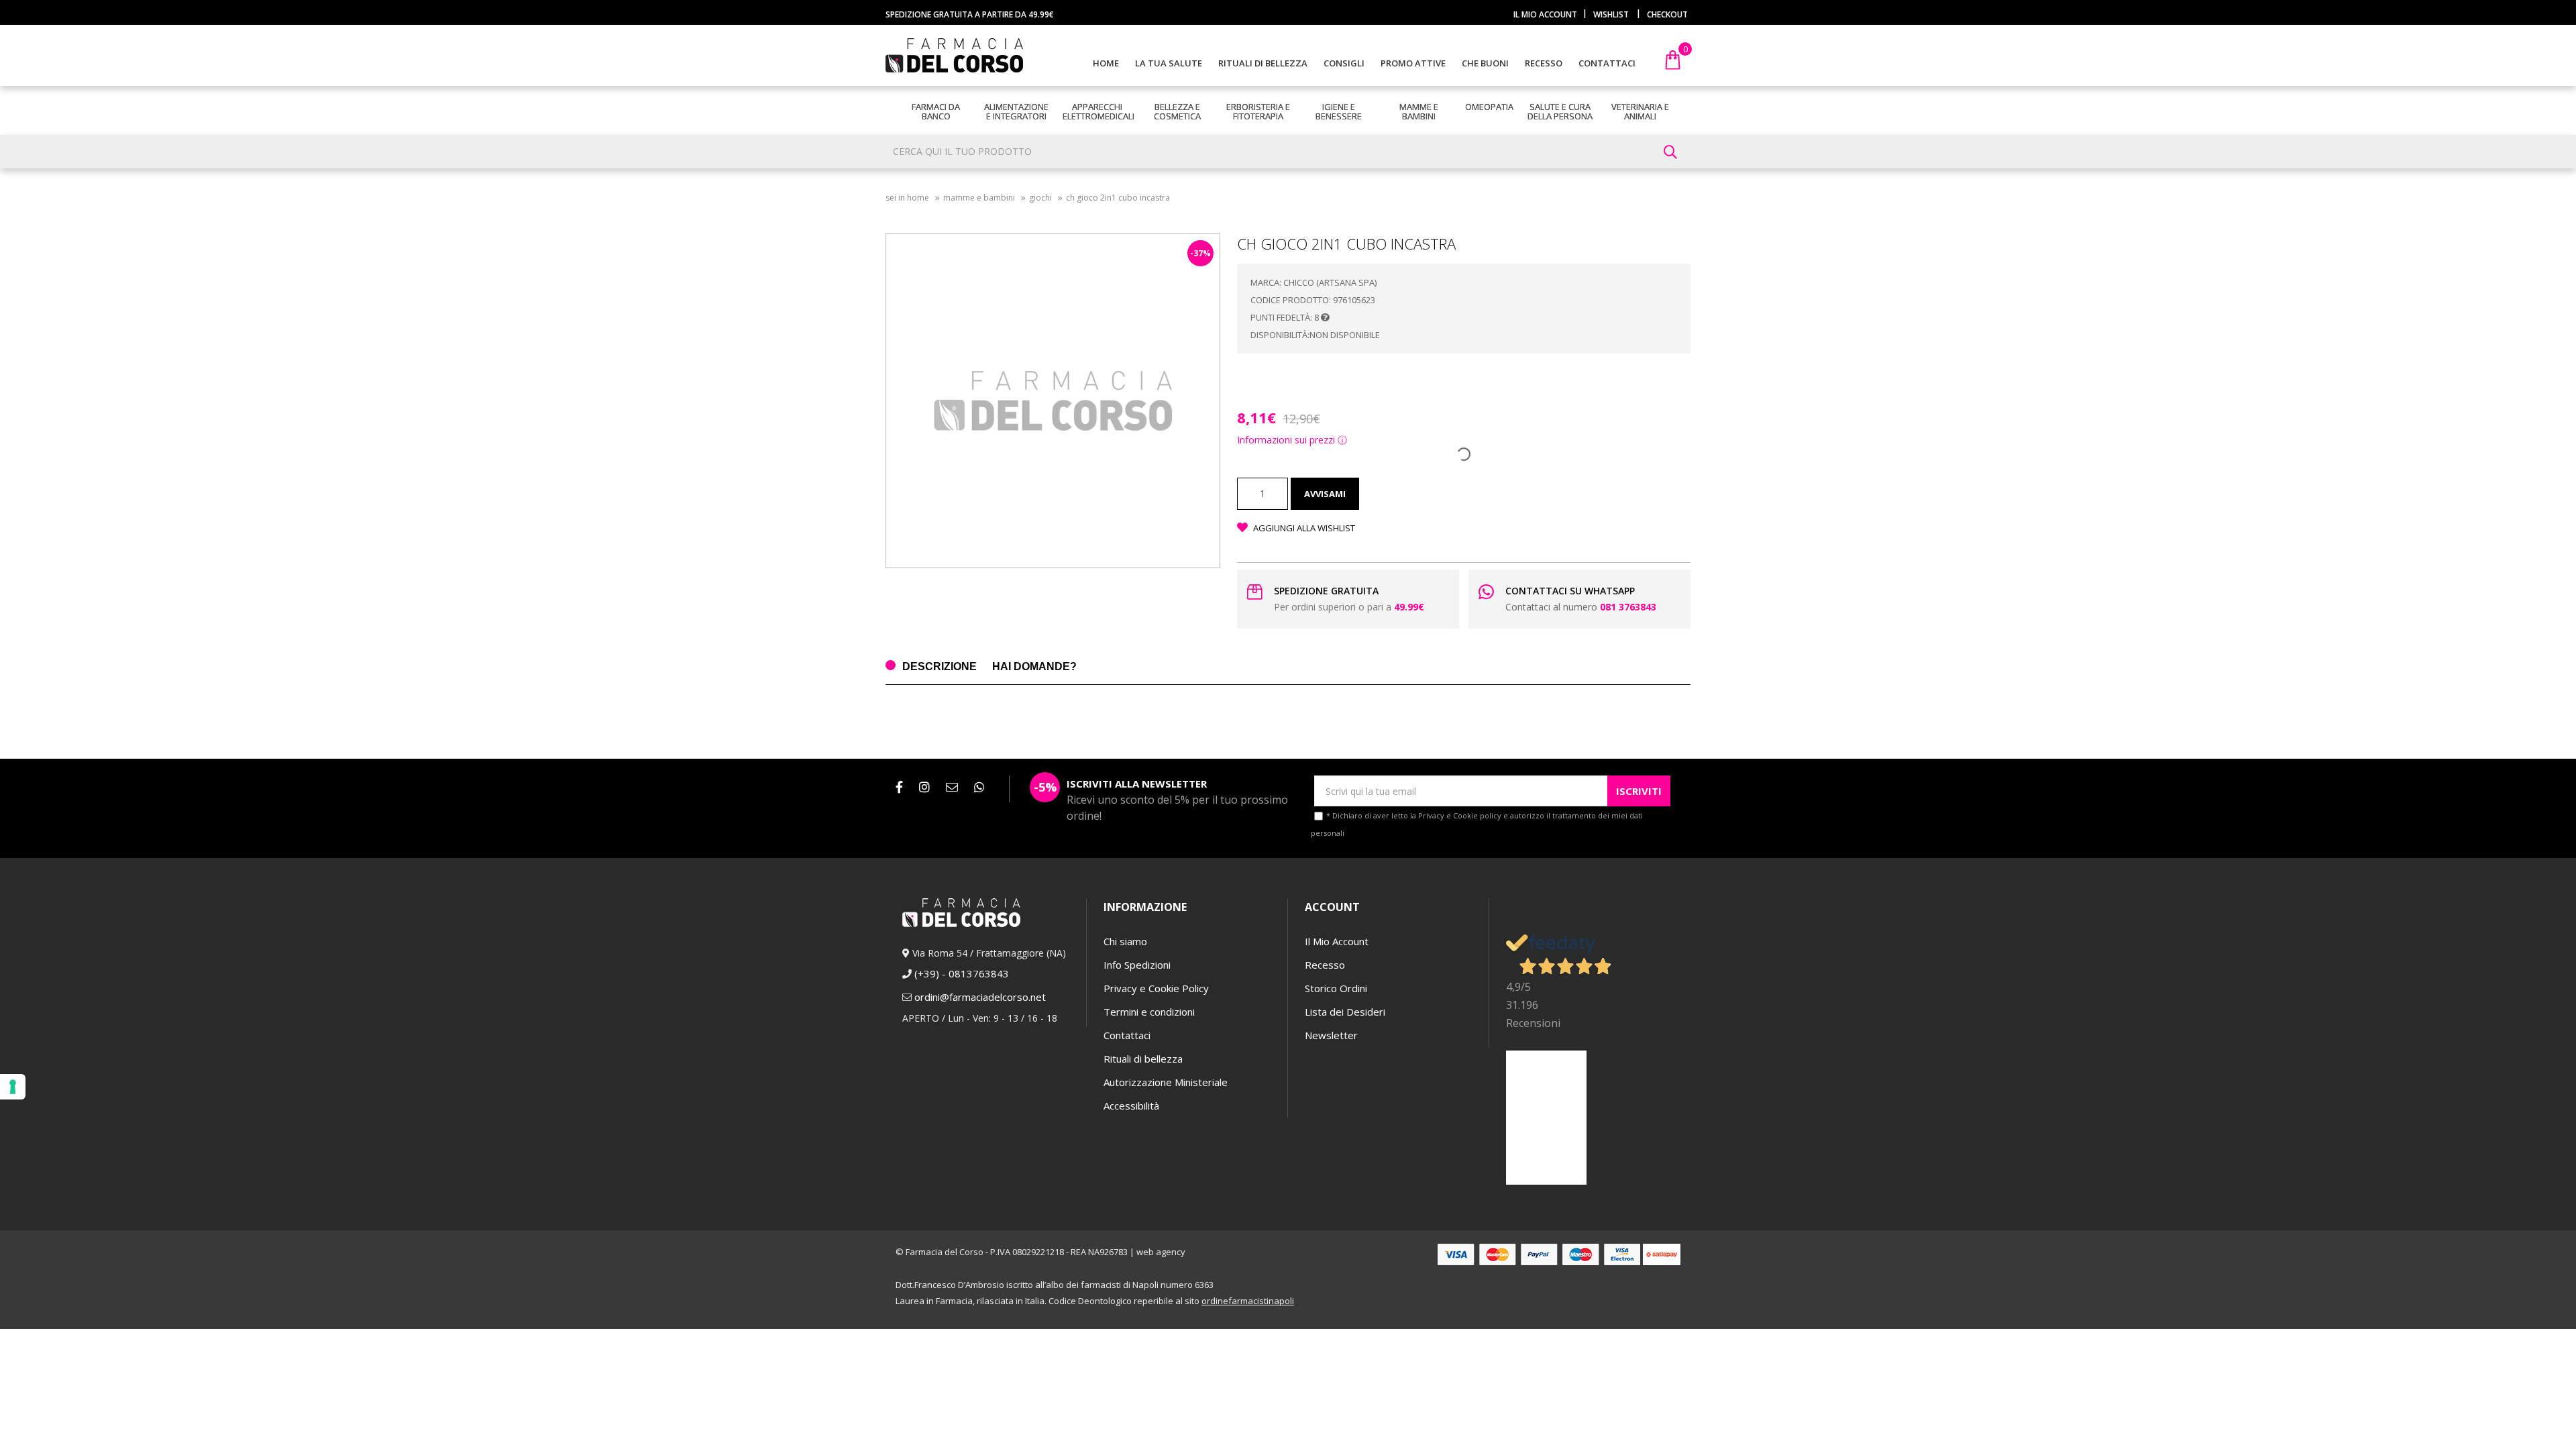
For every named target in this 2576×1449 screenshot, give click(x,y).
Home (1106, 63)
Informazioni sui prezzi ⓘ (1292, 440)
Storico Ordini (1336, 988)
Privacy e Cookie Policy (1156, 988)
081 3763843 (1628, 607)
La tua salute (1169, 63)
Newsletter (1331, 1035)
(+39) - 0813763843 (962, 973)
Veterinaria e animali (1640, 111)
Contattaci (1607, 63)
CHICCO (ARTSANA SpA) (1330, 282)
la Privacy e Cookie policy (1456, 815)
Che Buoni (1485, 63)
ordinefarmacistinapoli (1248, 1301)
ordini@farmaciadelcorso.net (980, 997)
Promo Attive (1413, 63)
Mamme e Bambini (1419, 111)
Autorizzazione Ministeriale (1166, 1082)
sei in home (907, 198)
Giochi (1040, 198)
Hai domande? (1034, 666)
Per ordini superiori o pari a (1349, 607)
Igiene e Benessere (1339, 111)
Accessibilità (1131, 1106)
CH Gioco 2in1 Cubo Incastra (1118, 198)
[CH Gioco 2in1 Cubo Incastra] (1053, 401)
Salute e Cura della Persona (1560, 111)
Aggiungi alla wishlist (1303, 528)
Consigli (1344, 63)
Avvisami (1325, 494)
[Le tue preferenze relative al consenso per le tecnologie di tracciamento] (13, 1087)
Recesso (1544, 63)
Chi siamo (1125, 941)
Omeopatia (1489, 107)
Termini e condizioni (1149, 1012)
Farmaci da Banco (936, 111)
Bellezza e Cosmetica (1177, 111)
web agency (1161, 1252)
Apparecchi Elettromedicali (1098, 111)
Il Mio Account (1337, 941)
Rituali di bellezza (1263, 63)
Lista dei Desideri (1345, 1012)
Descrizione (940, 666)
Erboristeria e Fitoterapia (1258, 111)
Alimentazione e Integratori (1016, 111)
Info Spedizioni (1137, 965)
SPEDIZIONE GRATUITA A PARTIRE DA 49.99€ (970, 14)
